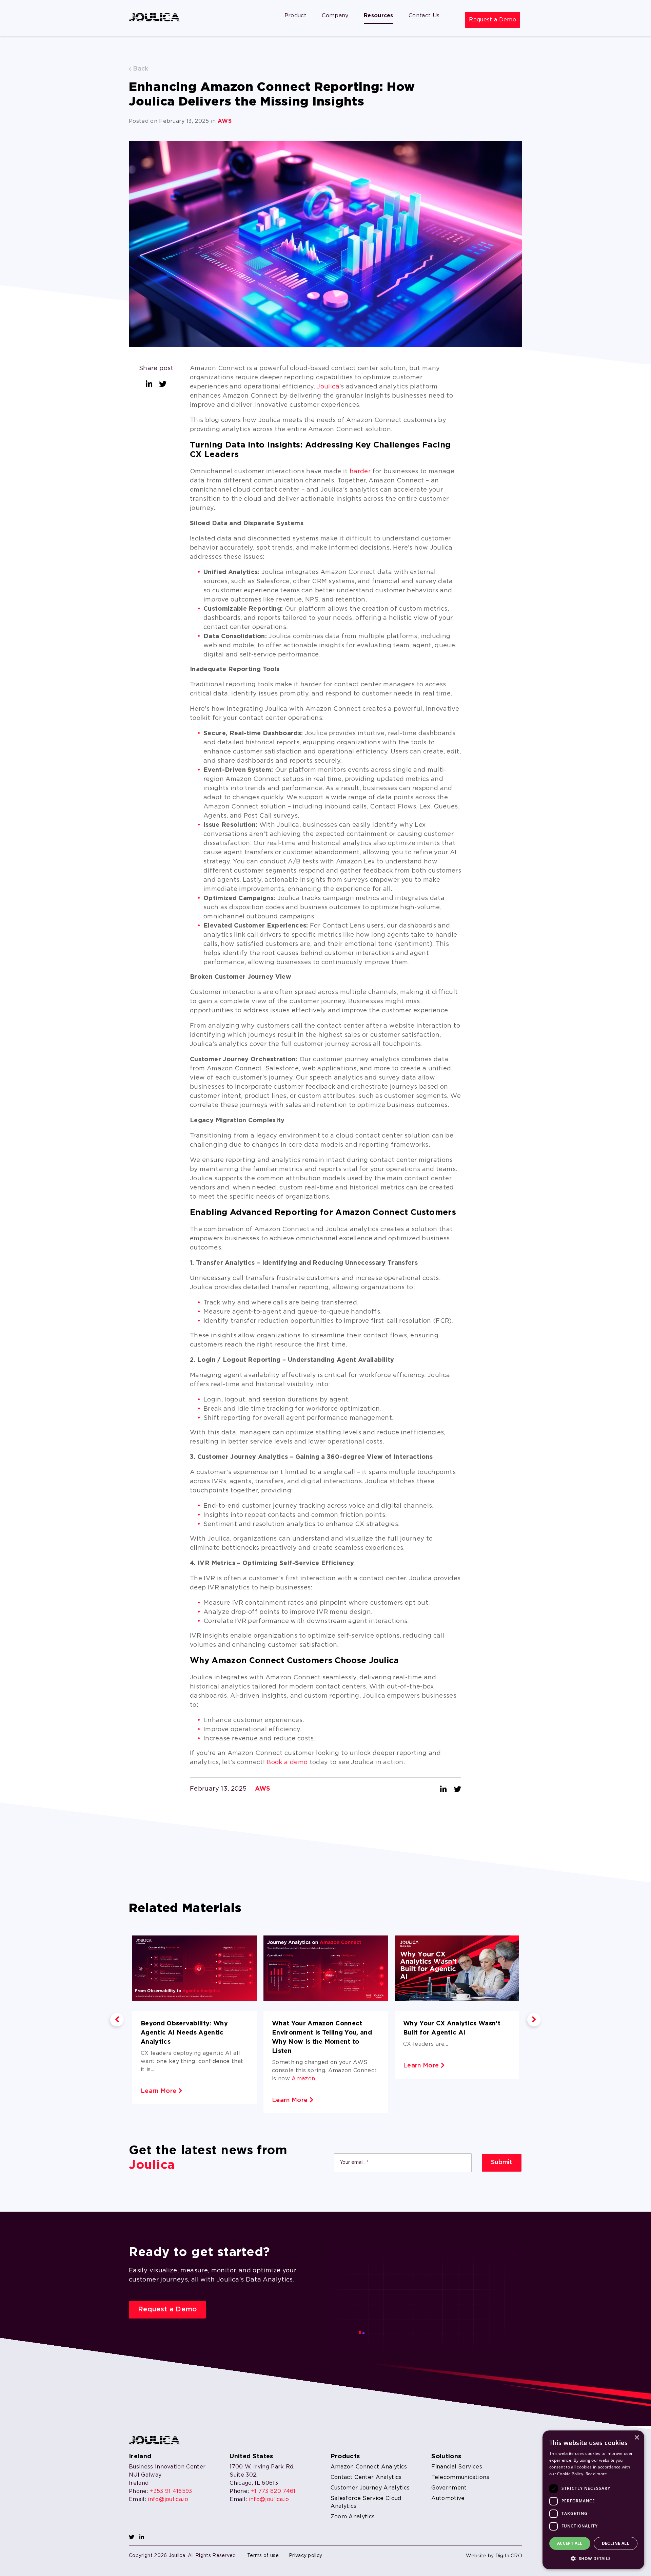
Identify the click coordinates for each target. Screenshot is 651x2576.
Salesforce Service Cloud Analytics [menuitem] (366, 2502)
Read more (596, 2474)
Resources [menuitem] (379, 16)
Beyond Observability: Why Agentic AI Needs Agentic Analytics (184, 2033)
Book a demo (287, 1762)
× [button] (637, 2438)
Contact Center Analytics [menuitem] (366, 2477)
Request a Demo (492, 20)
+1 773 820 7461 (273, 2491)
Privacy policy (305, 2556)
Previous (117, 2020)
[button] (593, 2558)
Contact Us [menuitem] (424, 16)
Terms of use (263, 2556)
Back (140, 69)
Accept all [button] (570, 2543)
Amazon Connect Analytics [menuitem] (369, 2467)
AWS (225, 121)
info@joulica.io (168, 2499)
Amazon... (305, 2079)
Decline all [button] (616, 2543)
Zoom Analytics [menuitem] (353, 2517)
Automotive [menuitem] (448, 2498)
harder (360, 472)
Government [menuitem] (449, 2488)
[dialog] (593, 2500)
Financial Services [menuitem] (457, 2467)
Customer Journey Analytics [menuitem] (370, 2488)
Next (534, 2020)
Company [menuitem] (335, 16)
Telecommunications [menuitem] (460, 2477)
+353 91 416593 (171, 2491)
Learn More (160, 2091)
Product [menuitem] (295, 16)
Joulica (328, 387)
